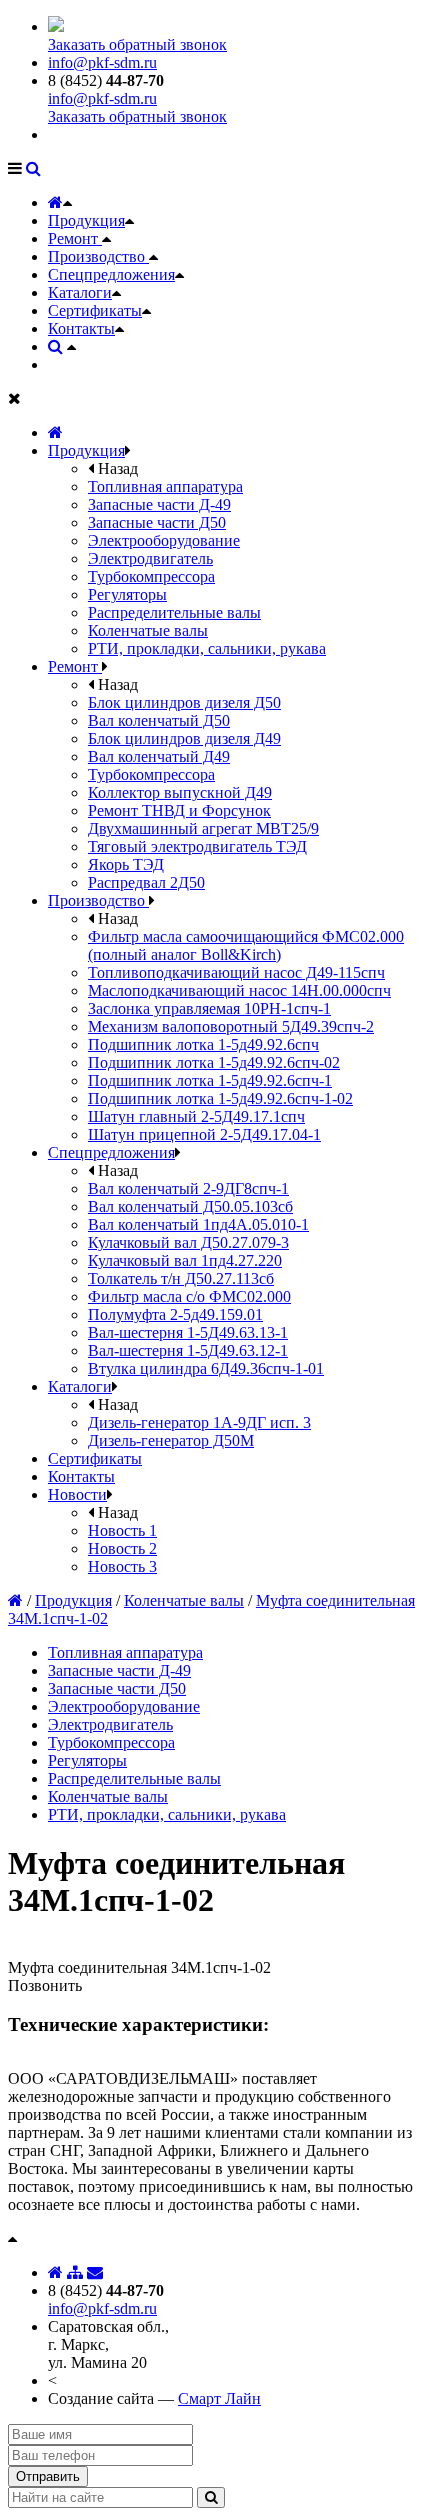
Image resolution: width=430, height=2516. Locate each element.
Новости (77, 1494)
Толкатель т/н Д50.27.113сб (181, 1278)
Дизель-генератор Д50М (171, 1440)
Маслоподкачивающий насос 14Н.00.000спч (239, 990)
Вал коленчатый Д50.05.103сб (190, 1206)
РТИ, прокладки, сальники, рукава (207, 648)
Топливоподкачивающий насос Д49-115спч (236, 972)
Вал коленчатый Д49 (159, 756)
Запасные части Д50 (157, 522)
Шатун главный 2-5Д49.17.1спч (196, 1116)
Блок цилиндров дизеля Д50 (184, 702)
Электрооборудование (164, 540)
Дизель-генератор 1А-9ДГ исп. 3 (199, 1422)
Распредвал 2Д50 (146, 882)
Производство (98, 256)
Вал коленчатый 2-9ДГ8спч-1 (188, 1188)
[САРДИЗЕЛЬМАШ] (56, 26)
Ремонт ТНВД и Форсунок (179, 810)
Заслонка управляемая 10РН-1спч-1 (209, 1008)
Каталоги (80, 292)
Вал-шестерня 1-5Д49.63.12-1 (188, 1350)
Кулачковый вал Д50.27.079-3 (188, 1242)
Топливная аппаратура (165, 486)
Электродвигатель (150, 558)
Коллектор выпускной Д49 (180, 792)
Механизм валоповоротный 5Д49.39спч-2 (231, 1026)
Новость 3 (122, 1566)
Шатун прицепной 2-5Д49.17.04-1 (204, 1134)
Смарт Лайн (219, 2398)
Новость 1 (122, 1530)
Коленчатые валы (148, 630)
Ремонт (75, 238)
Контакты (81, 328)
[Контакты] (95, 2272)
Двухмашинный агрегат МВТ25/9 (203, 828)
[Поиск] (33, 168)
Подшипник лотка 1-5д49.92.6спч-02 (214, 1062)
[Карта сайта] (75, 2272)
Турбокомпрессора (151, 576)
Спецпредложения (111, 274)
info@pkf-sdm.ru (102, 62)
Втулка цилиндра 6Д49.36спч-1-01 (206, 1368)
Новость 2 (122, 1548)
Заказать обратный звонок (137, 44)
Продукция (86, 220)
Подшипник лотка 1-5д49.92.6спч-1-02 (220, 1098)
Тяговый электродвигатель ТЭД (197, 846)
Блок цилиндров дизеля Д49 (184, 738)
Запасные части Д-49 (159, 504)
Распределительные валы (174, 612)
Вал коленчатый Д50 (159, 720)
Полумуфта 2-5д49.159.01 (175, 1314)
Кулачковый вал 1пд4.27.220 (185, 1260)
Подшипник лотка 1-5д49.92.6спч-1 (210, 1080)
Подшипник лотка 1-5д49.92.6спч (203, 1044)
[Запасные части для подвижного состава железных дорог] (55, 432)
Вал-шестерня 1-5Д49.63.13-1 (188, 1332)
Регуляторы (127, 594)
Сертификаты (95, 310)
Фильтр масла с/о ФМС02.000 (189, 1296)
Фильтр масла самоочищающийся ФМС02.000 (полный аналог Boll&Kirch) (246, 945)
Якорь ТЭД (126, 864)
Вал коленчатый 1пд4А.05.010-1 (198, 1224)
